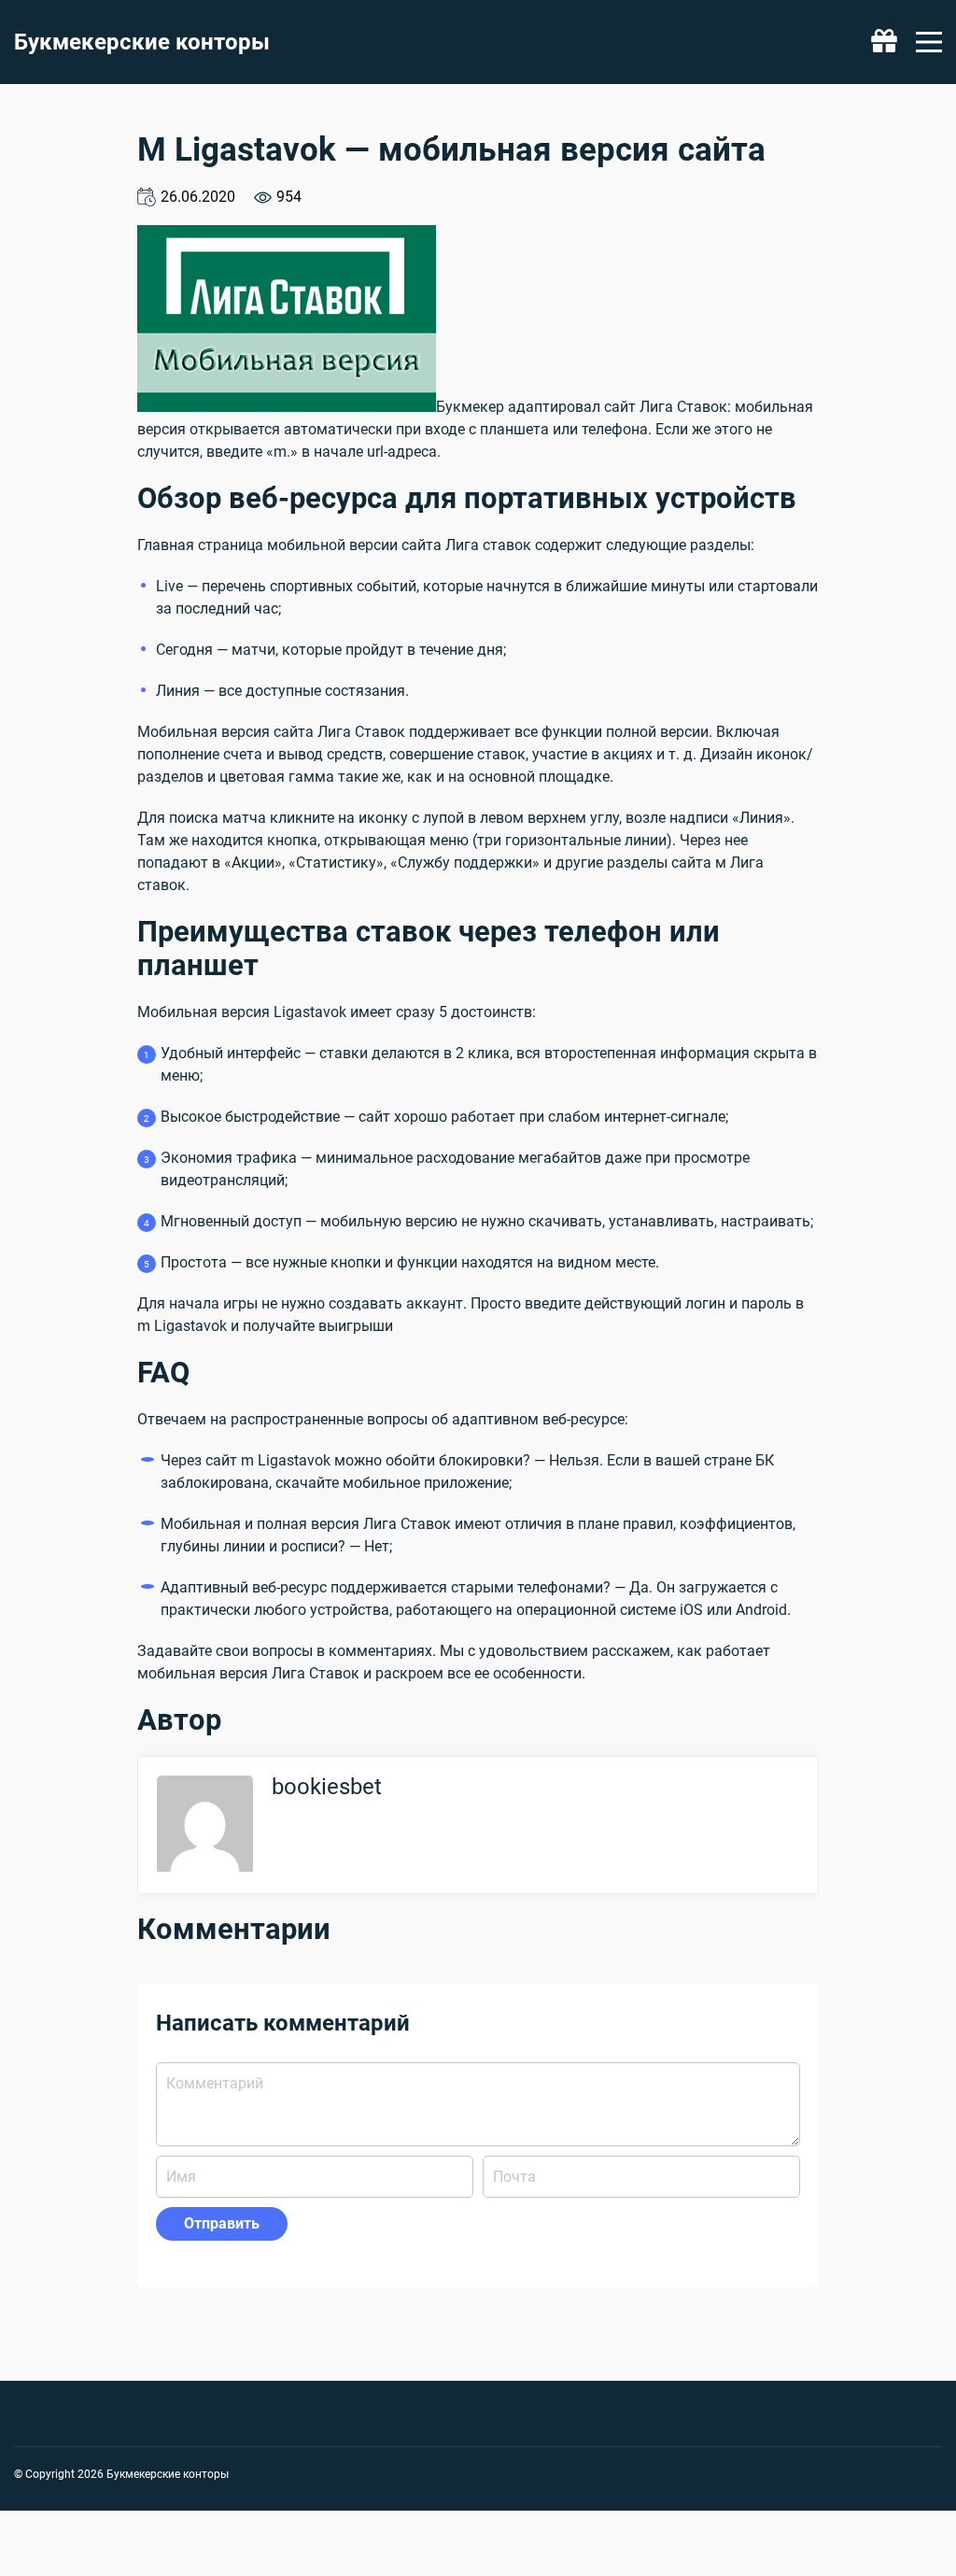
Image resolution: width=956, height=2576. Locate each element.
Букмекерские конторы (142, 42)
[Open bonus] (884, 42)
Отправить (222, 2223)
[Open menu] (929, 42)
